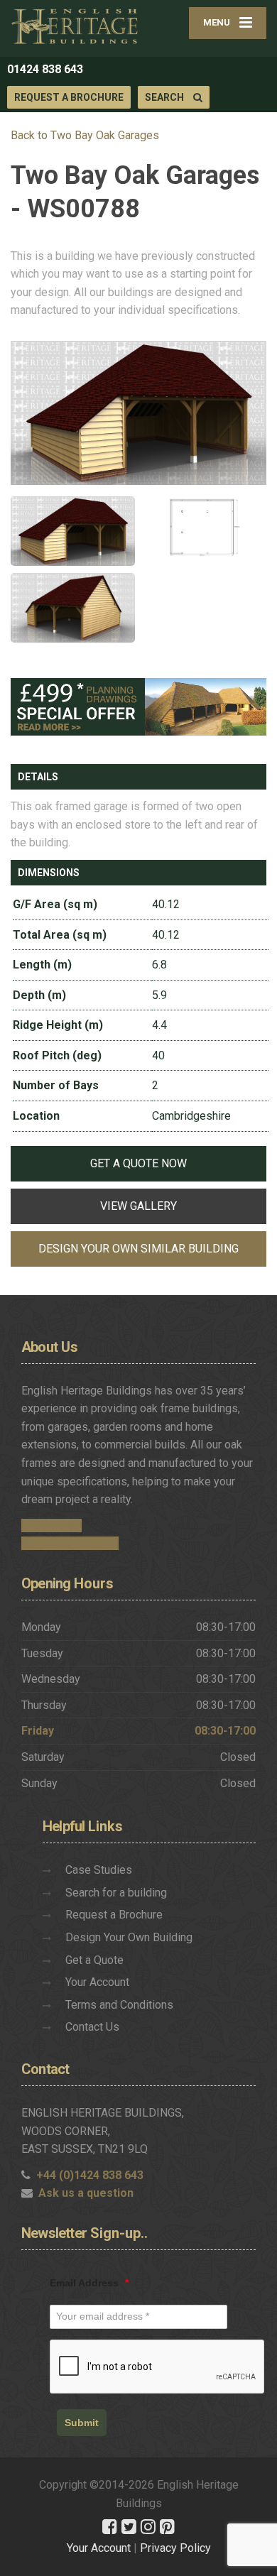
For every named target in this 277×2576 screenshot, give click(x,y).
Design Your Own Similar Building (138, 1249)
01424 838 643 (45, 69)
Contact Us (92, 2027)
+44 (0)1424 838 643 (90, 2175)
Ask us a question (86, 2193)
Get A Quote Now (138, 1163)
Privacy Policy (175, 2548)
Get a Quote (94, 1960)
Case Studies (99, 1870)
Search (165, 97)
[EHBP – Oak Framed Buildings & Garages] (75, 26)
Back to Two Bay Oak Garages (85, 135)
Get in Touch (51, 1526)
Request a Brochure (69, 97)
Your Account (97, 1982)
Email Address (89, 2283)
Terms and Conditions (119, 2005)
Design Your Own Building (129, 1937)
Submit (82, 2423)
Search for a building (116, 1893)
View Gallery (138, 1206)
